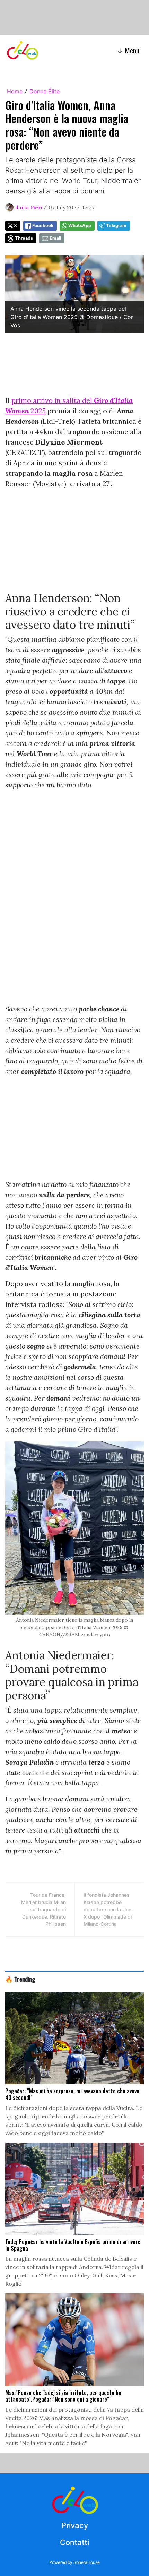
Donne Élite (45, 91)
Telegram (116, 226)
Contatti (74, 2542)
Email (55, 238)
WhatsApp (80, 226)
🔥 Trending (20, 1979)
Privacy (75, 2525)
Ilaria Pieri (29, 207)
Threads (24, 238)
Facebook (43, 226)
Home (15, 91)
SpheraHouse (87, 2562)
